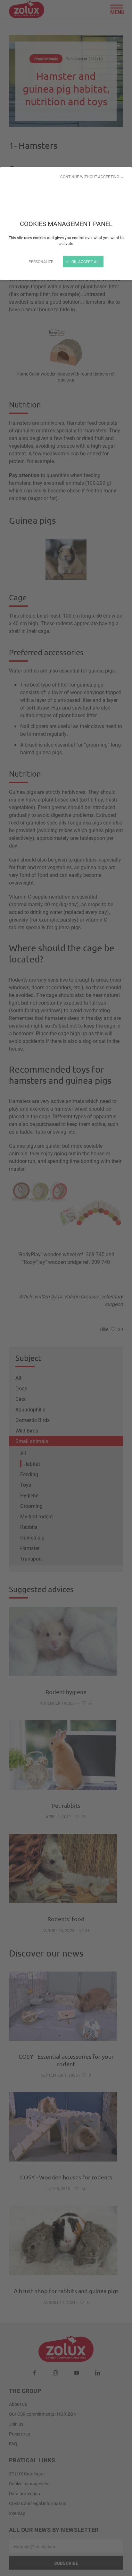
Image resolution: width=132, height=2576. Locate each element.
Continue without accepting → (92, 177)
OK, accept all (85, 262)
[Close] (66, 1288)
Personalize (41, 262)
